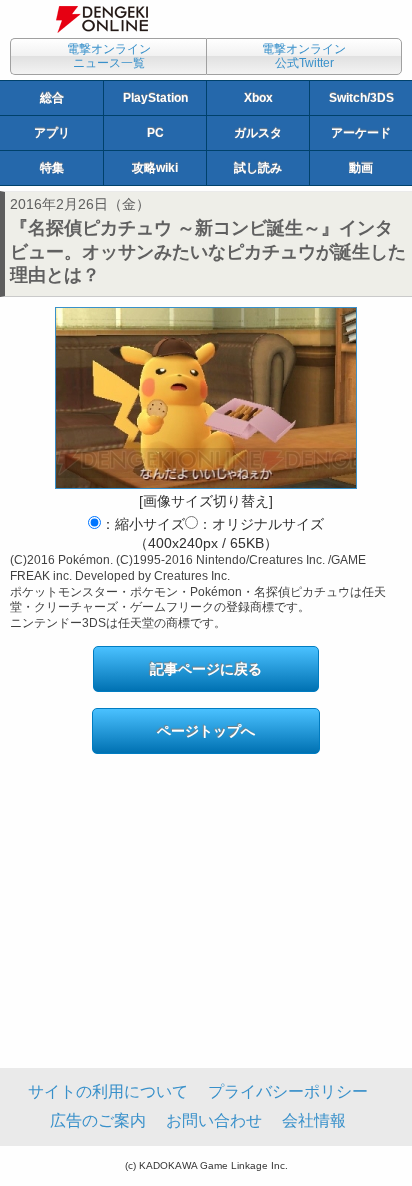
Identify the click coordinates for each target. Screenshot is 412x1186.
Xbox (258, 98)
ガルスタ (258, 133)
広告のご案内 (98, 1120)
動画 (361, 168)
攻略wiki (155, 168)
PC (155, 133)
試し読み (258, 168)
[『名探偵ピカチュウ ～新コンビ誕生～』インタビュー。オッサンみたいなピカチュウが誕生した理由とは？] (206, 398)
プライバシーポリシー (288, 1091)
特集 (52, 168)
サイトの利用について (108, 1091)
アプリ (52, 133)
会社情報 (314, 1120)
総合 (52, 98)
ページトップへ (206, 731)
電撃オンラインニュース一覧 (109, 56)
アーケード (361, 133)
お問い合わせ (214, 1120)
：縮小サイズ (143, 524)
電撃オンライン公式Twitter (304, 56)
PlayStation (155, 98)
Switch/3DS (361, 98)
